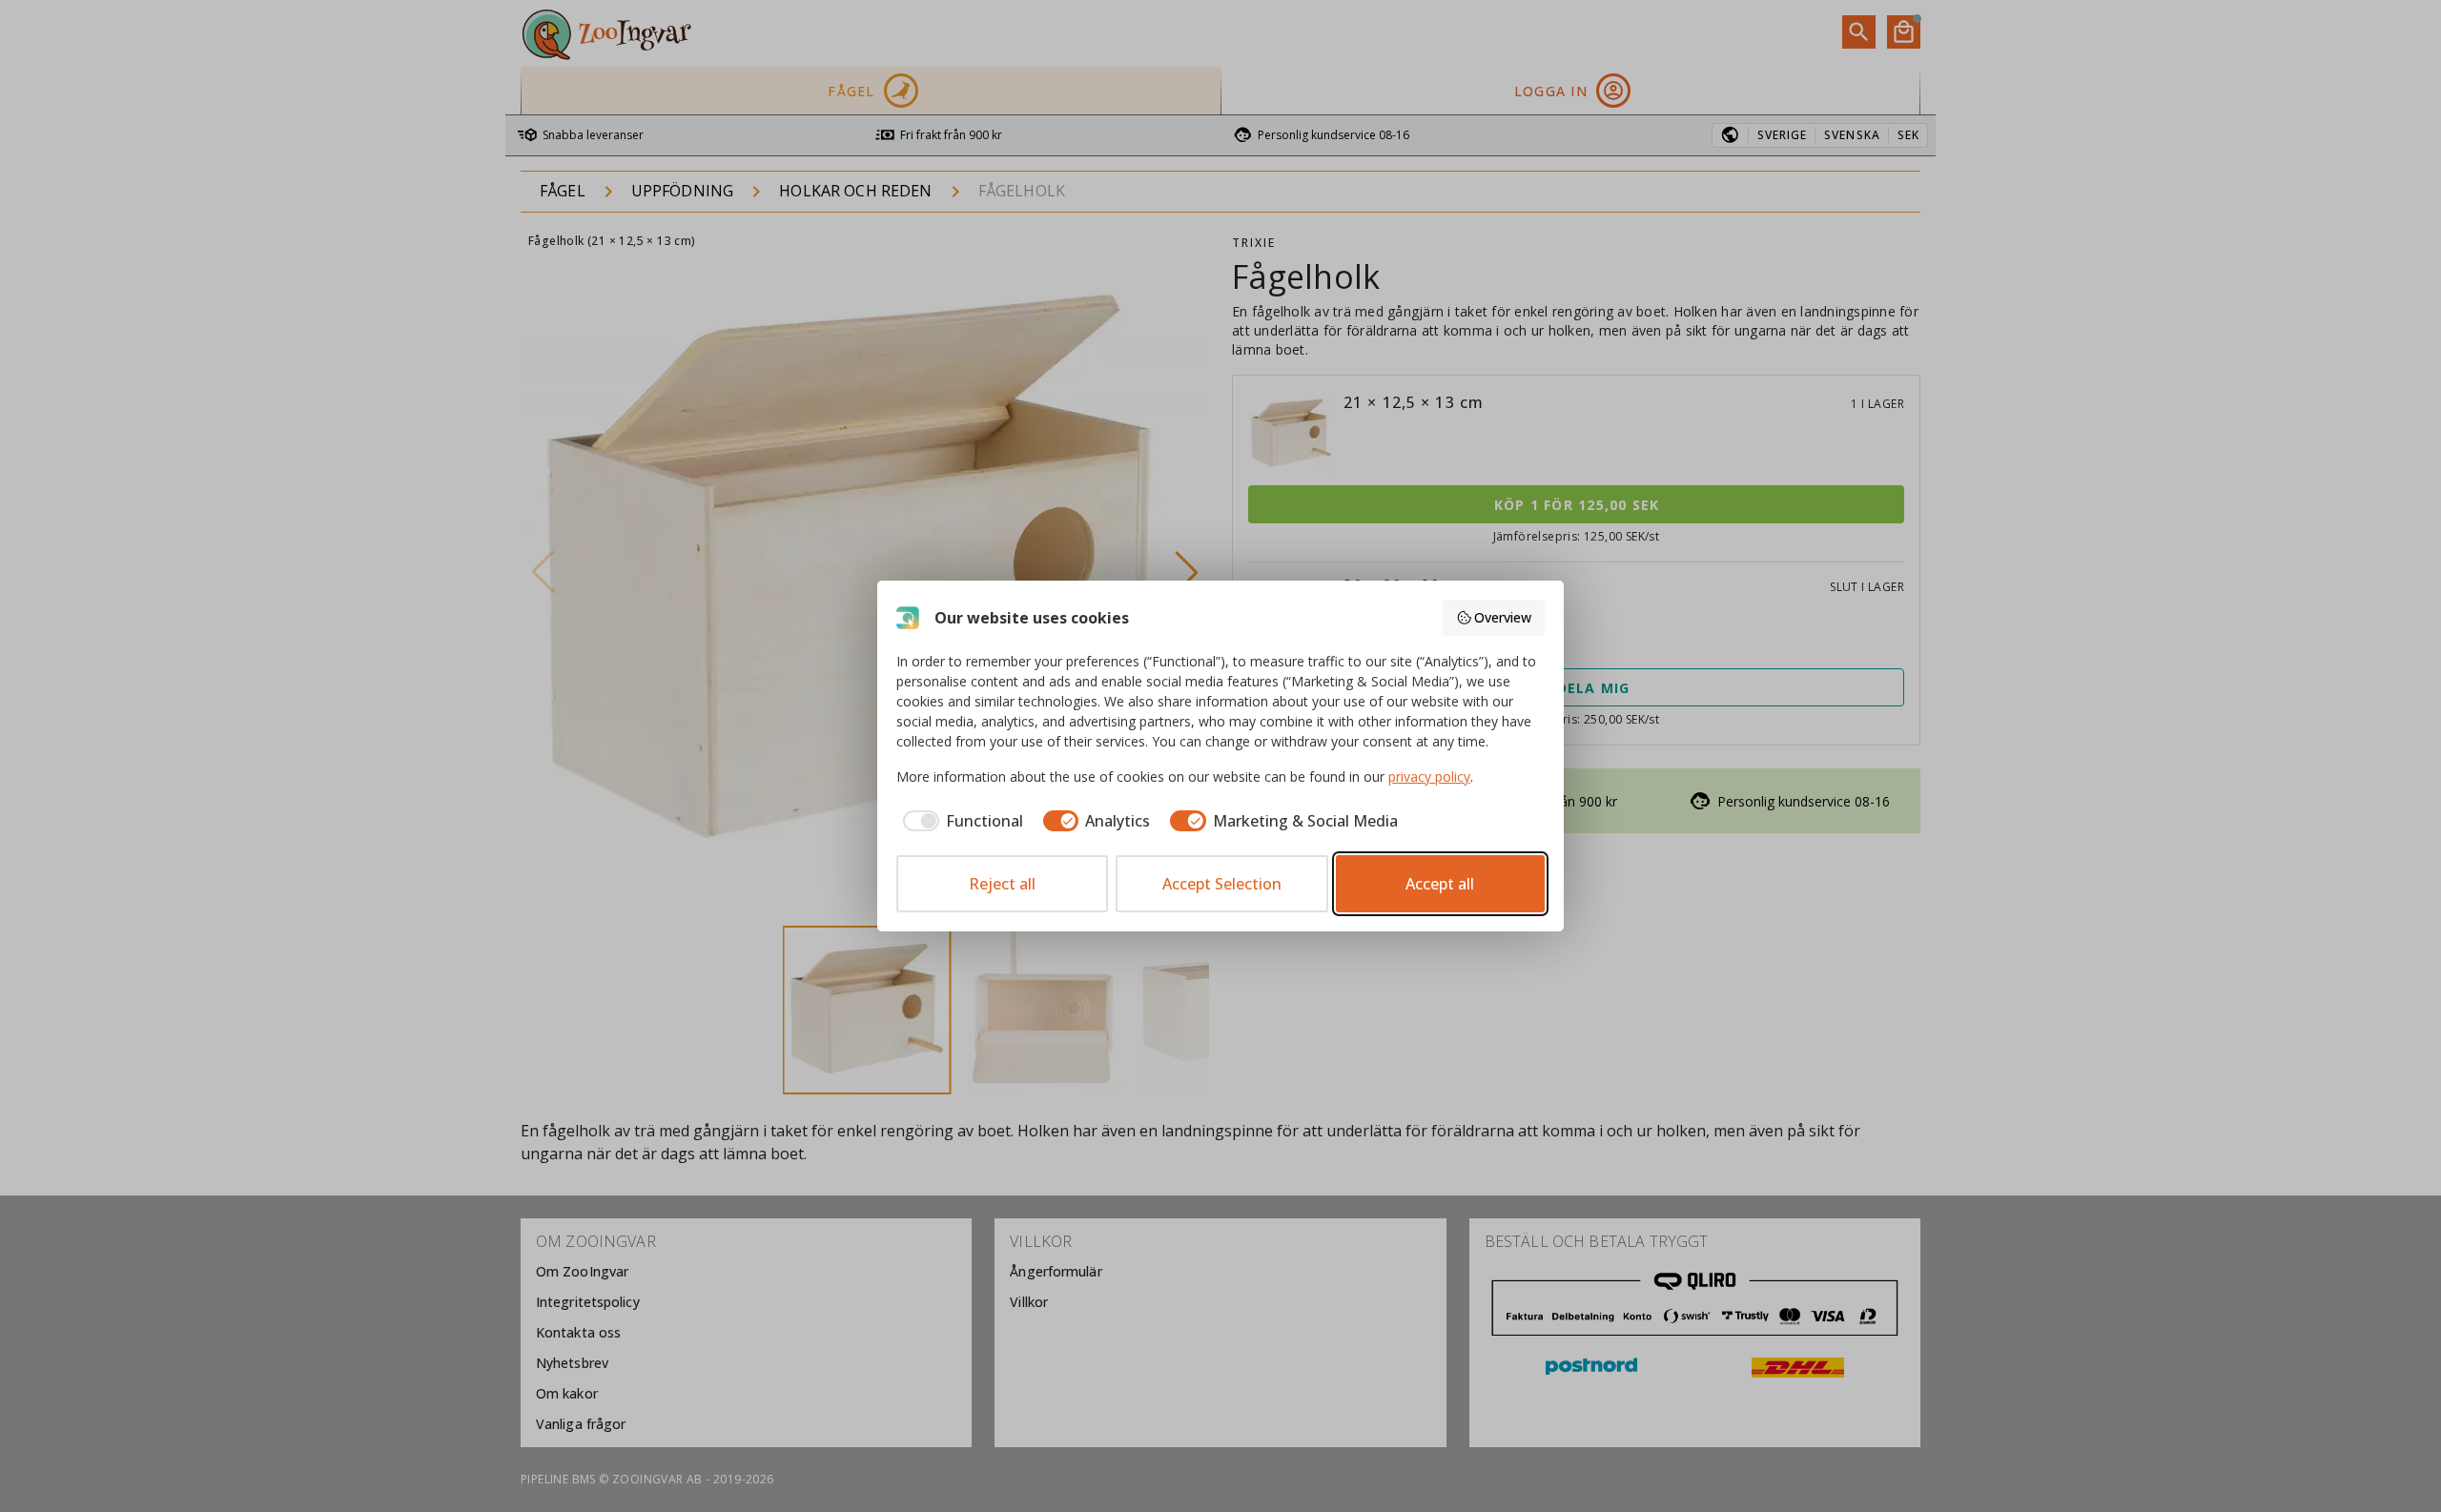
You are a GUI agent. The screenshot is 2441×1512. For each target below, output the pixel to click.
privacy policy (1429, 776)
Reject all (1002, 884)
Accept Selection (1222, 884)
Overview (1503, 617)
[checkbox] (960, 821)
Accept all (1440, 884)
